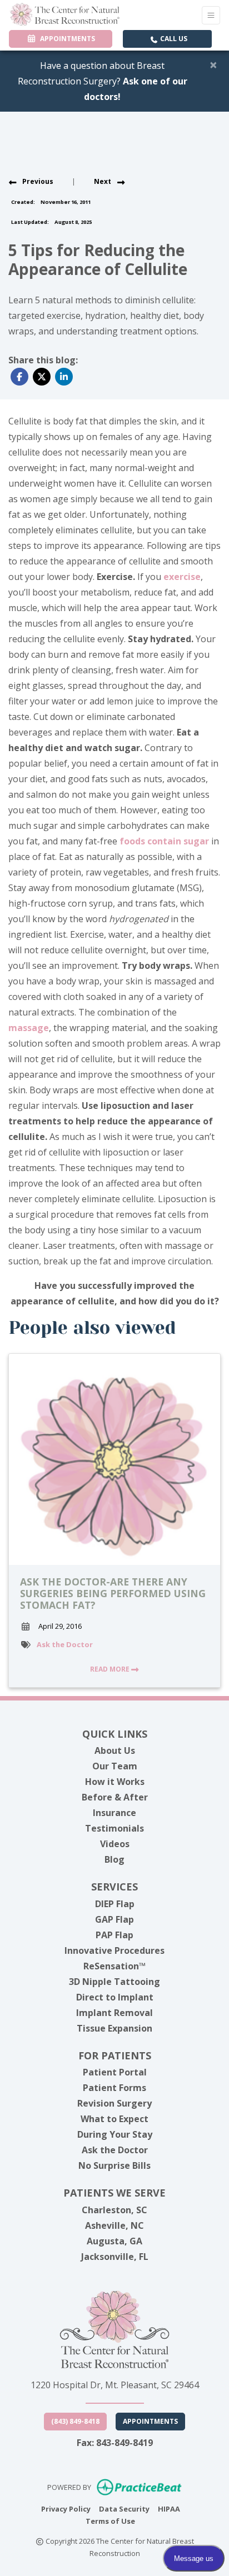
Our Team (115, 1766)
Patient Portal (115, 2072)
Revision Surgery (114, 2103)
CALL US (173, 39)
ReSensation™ (114, 1966)
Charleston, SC (114, 2210)
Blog (114, 1859)
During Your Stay (115, 2134)
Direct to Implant (115, 1997)
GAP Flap (114, 1919)
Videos (115, 1844)
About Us (115, 1750)
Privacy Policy (66, 2509)
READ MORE (111, 1669)
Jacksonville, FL (115, 2257)
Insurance (114, 1813)
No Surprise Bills (114, 2165)
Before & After (115, 1797)
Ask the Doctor (65, 1644)
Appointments (150, 2421)
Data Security (124, 2509)
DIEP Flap (115, 1904)
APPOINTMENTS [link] (66, 39)
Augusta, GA (114, 2241)
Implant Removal (114, 2013)
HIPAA (169, 2509)
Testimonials (114, 1828)
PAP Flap (114, 1935)
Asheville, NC (114, 2225)
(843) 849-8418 (75, 2421)
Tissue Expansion (114, 2028)
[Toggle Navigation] (211, 15)
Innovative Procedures (114, 1950)
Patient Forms (114, 2088)
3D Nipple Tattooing (114, 1982)
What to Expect (114, 2119)
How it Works (115, 1782)
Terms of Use (110, 2521)
